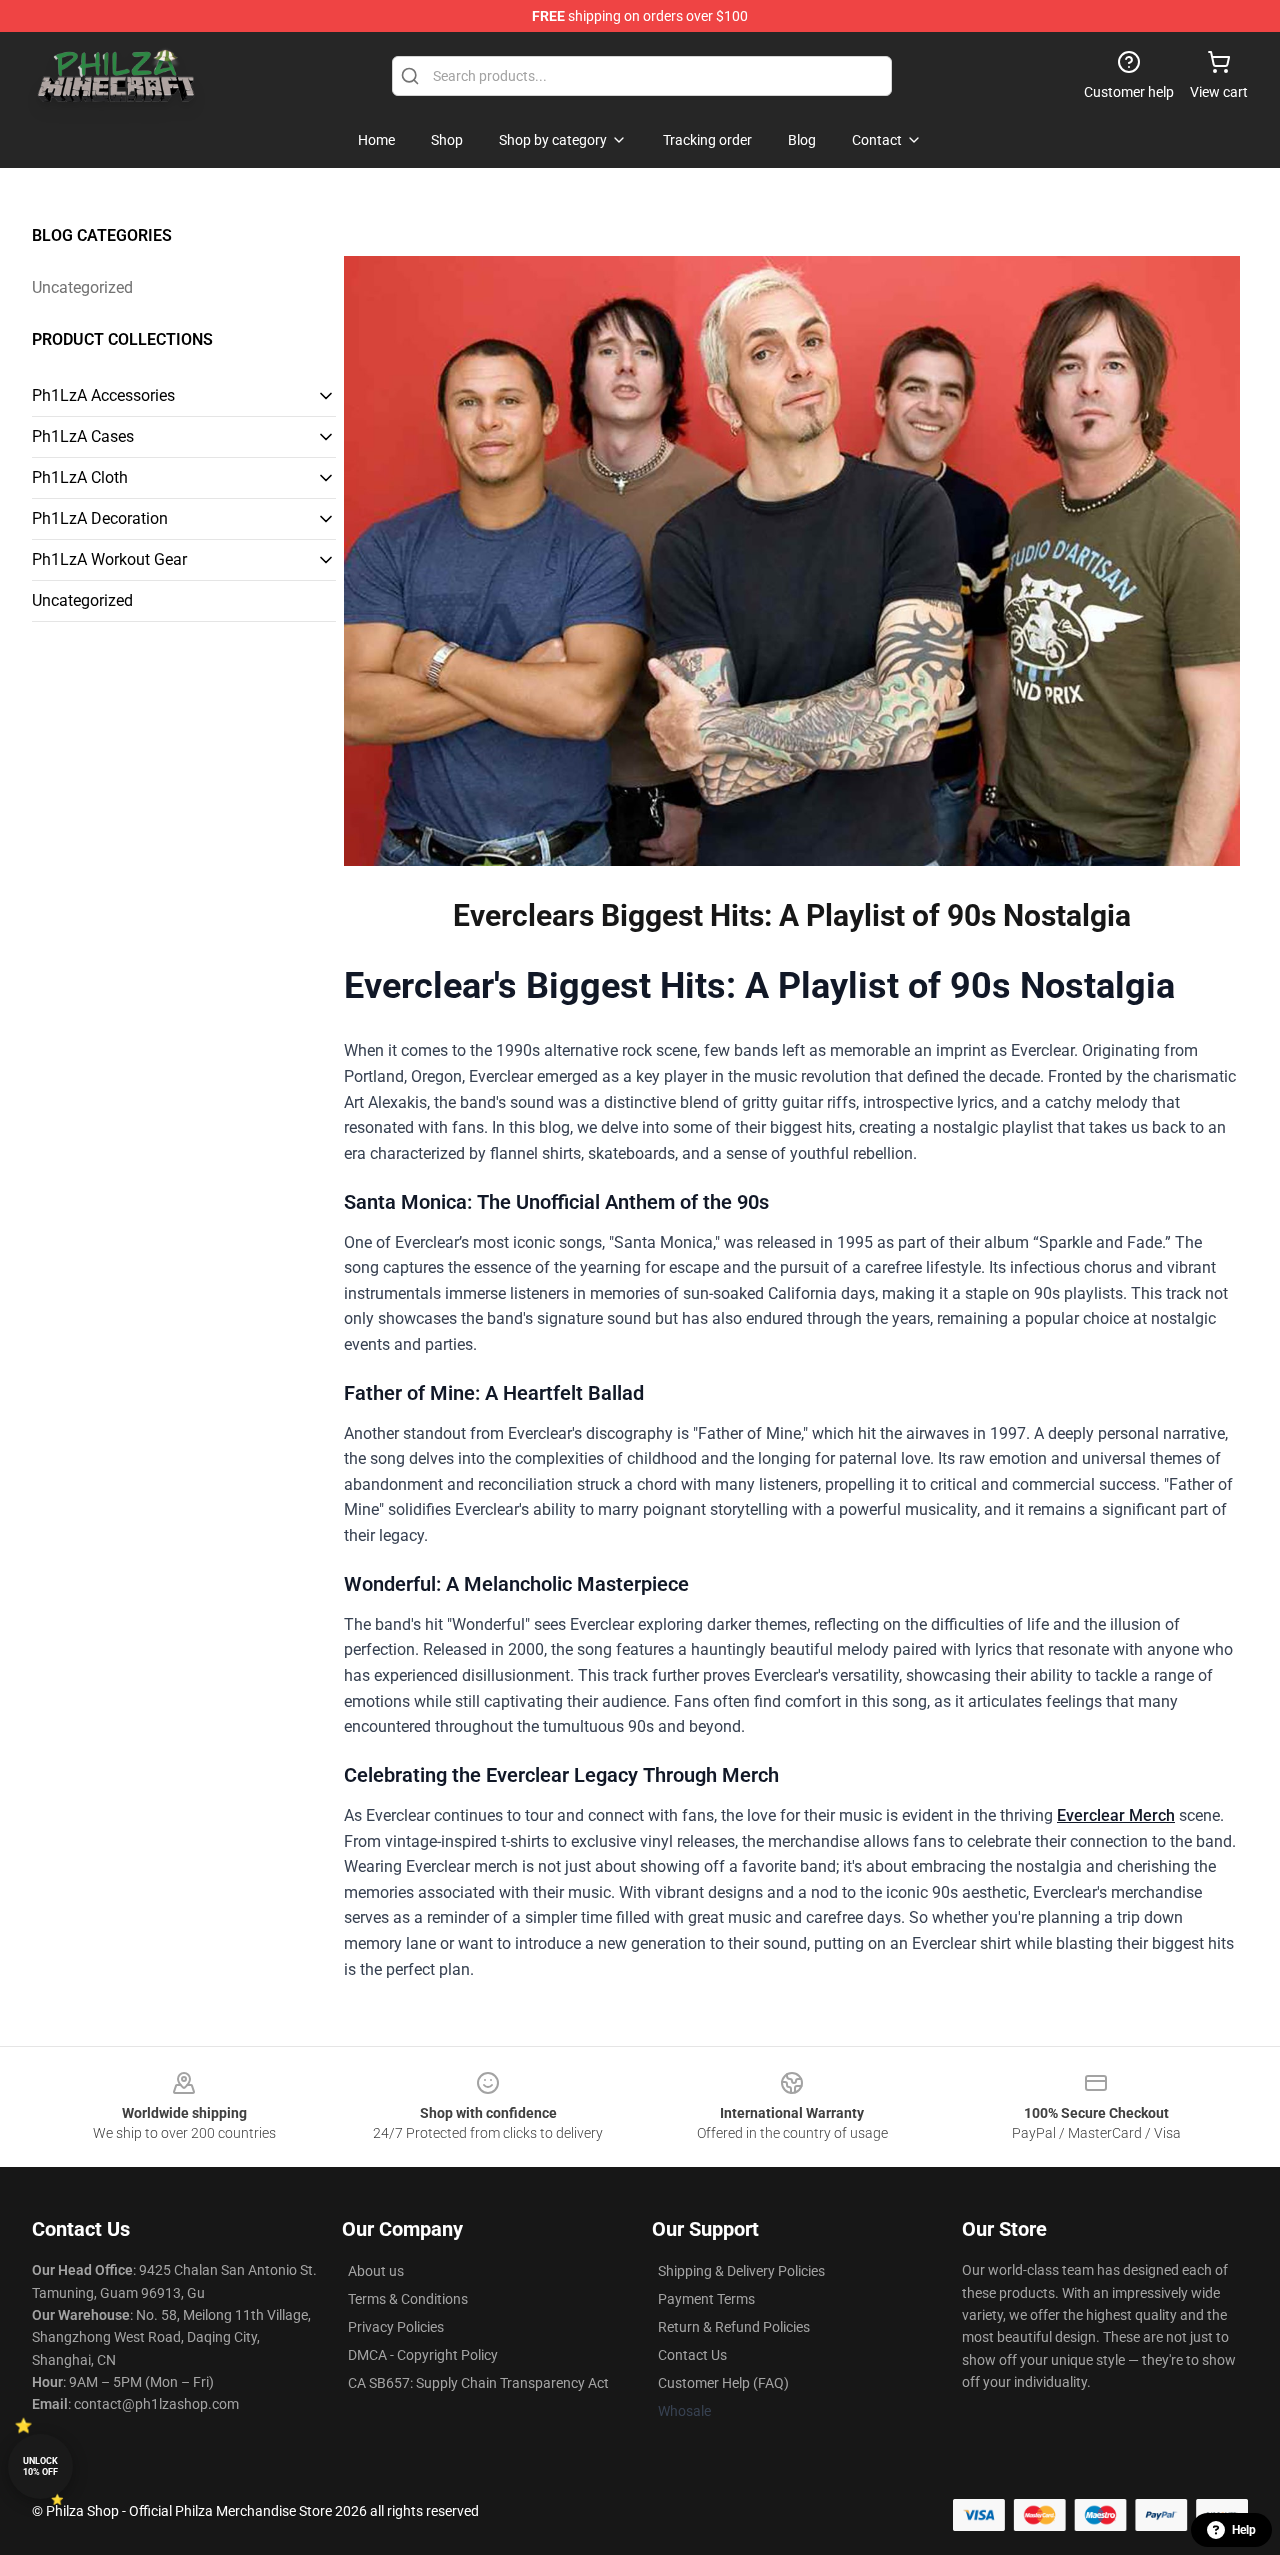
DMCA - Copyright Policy (423, 2355)
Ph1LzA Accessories (103, 395)
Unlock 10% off (40, 2466)
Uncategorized (82, 287)
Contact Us (692, 2355)
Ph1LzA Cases (83, 436)
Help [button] (1244, 2530)
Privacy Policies (396, 2327)
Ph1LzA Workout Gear (109, 559)
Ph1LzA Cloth (80, 477)
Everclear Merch (1116, 1815)
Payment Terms (706, 2299)
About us (376, 2271)
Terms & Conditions (408, 2299)
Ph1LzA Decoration (100, 518)
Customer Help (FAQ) (723, 2383)
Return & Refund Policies (734, 2327)
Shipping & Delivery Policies (741, 2271)
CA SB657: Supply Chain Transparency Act (478, 2383)
